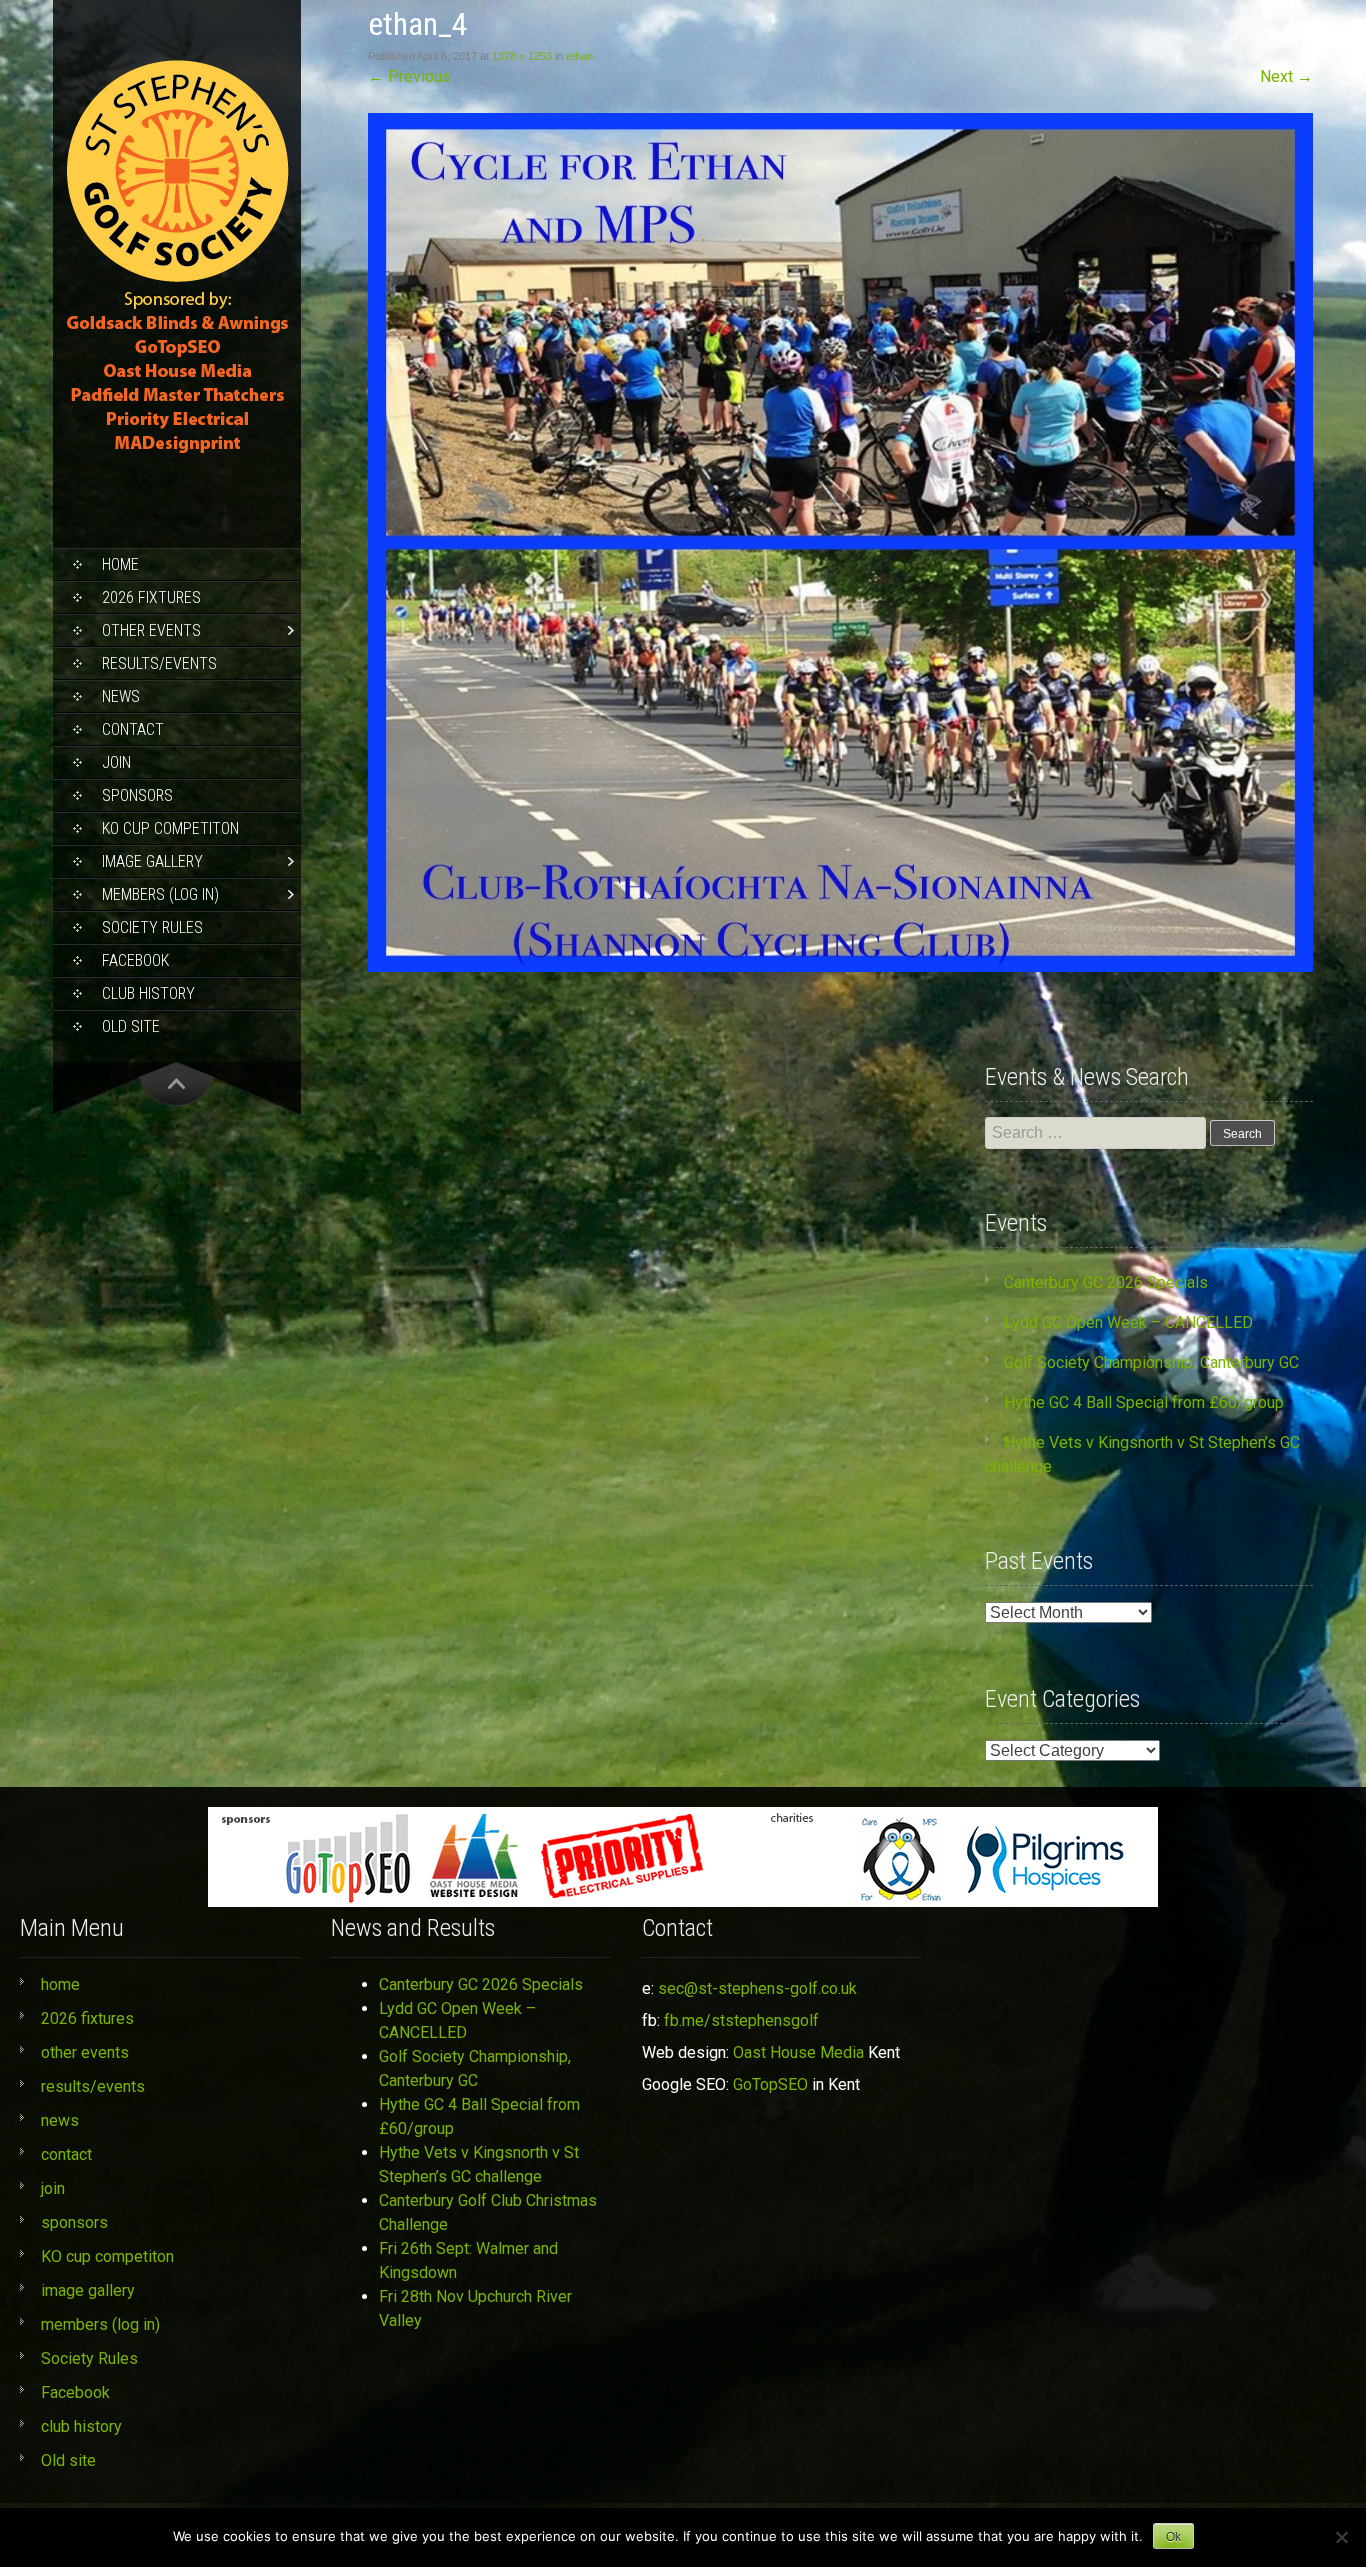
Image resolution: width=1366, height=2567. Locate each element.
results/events (159, 663)
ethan (579, 56)
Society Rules (152, 927)
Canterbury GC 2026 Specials (1106, 1282)
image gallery (152, 861)
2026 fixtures (151, 597)
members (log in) (160, 894)
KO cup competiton (170, 828)
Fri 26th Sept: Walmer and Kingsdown (468, 2260)
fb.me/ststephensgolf (741, 2020)
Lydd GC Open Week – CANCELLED (1128, 1322)
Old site (131, 1026)
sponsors (137, 795)
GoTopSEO (770, 2084)
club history (148, 993)
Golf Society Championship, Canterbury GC (1151, 1362)
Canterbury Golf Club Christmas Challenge (488, 2212)
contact (133, 729)
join (116, 762)
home (120, 564)
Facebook (135, 960)
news (121, 696)
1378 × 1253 (522, 56)
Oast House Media (798, 2052)
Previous (409, 76)
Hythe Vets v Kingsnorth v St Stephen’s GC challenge (479, 2164)
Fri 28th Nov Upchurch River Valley (475, 2308)
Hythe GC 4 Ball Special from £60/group (1144, 1402)
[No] (1341, 2537)
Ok (1173, 2537)
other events (151, 630)
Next (1286, 76)
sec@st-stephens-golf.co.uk (757, 1988)
